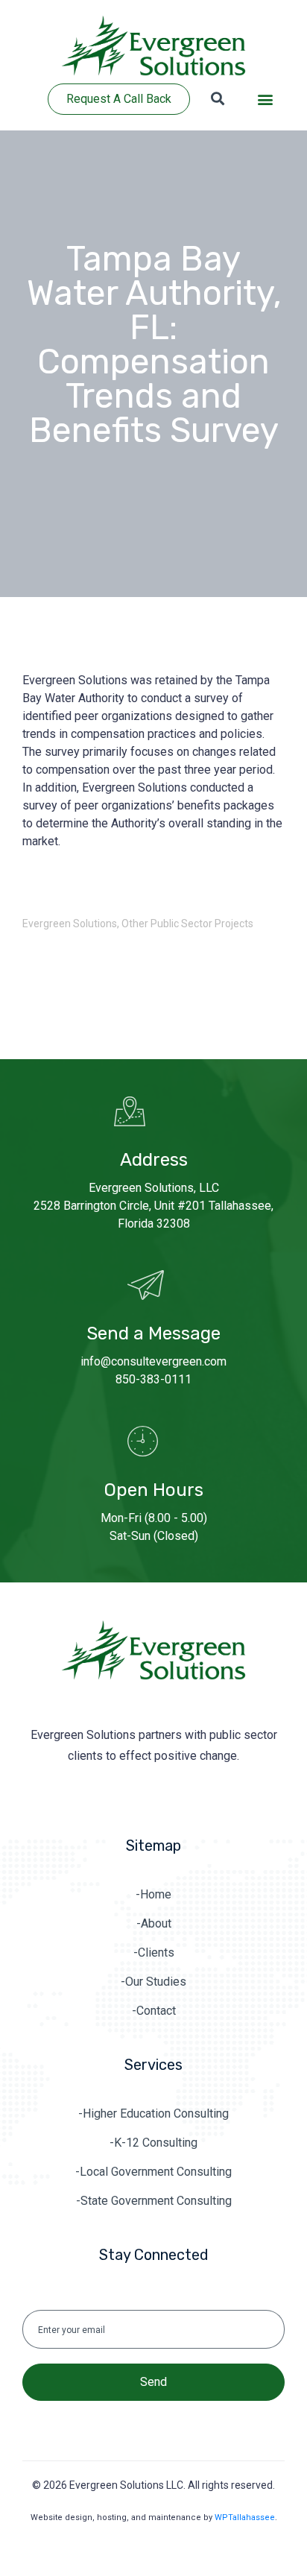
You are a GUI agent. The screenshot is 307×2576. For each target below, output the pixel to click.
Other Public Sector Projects (187, 924)
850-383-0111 (153, 1379)
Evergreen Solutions (70, 924)
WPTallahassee (245, 2517)
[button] (265, 100)
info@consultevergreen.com (153, 1361)
